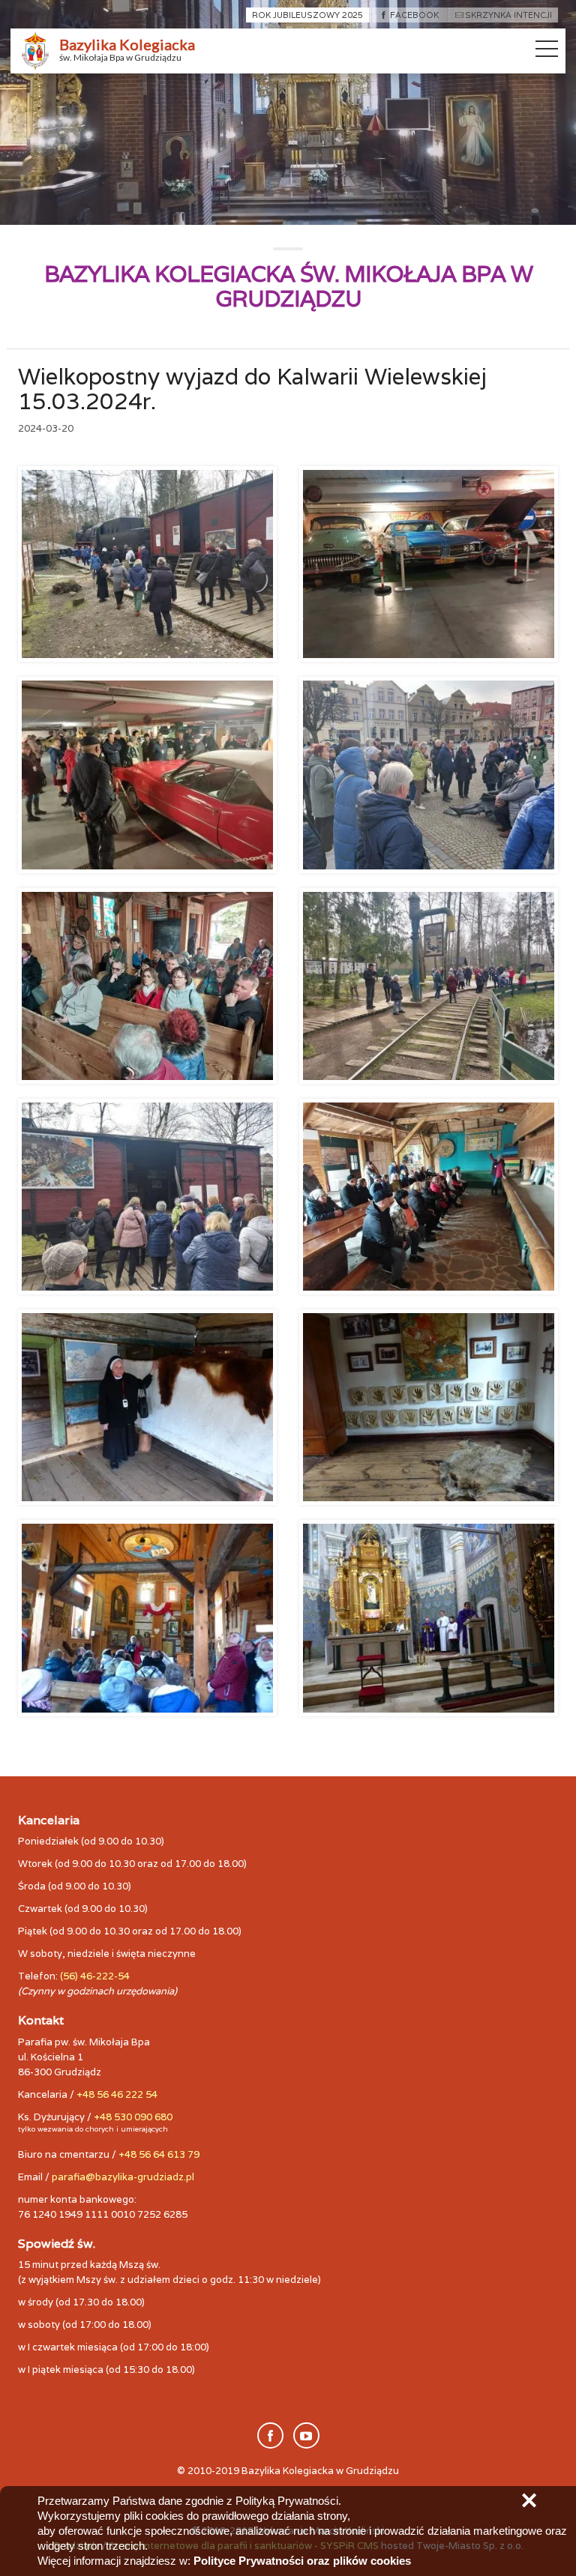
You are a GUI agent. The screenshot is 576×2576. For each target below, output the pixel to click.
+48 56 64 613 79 (159, 2154)
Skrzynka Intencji (508, 15)
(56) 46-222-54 (95, 1976)
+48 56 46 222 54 (117, 2094)
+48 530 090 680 (133, 2117)
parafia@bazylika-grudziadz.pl (123, 2177)
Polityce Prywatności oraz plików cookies (302, 2561)
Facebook (414, 15)
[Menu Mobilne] (547, 52)
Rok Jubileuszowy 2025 (307, 15)
